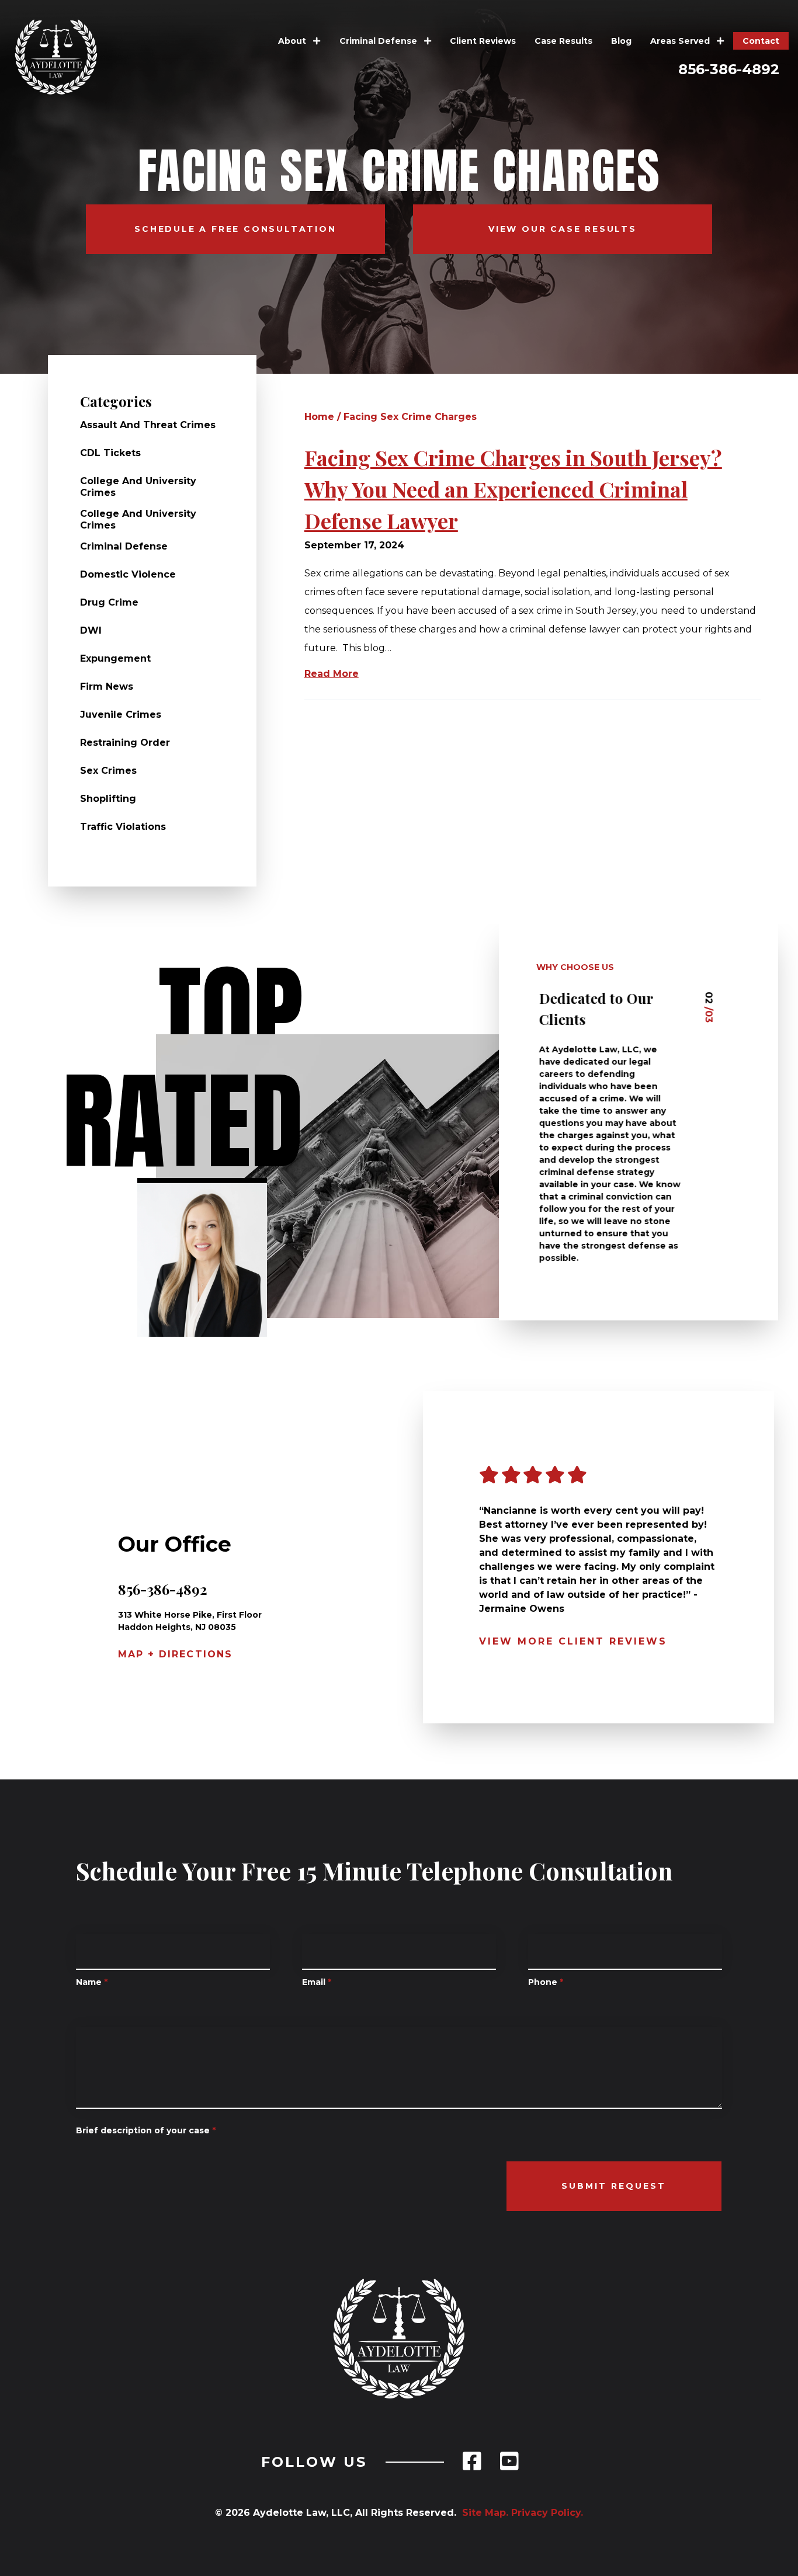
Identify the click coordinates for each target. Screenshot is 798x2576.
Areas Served (681, 41)
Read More (332, 674)
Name (92, 1982)
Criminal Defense (379, 41)
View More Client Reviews (573, 1641)
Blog (621, 41)
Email (317, 1982)
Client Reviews (483, 41)
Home (319, 417)
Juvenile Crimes (121, 715)
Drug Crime (109, 602)
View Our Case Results (563, 229)
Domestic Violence (128, 574)
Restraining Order (125, 743)
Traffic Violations (123, 827)
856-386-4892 (729, 69)
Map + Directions (176, 1654)
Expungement (115, 658)
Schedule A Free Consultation (235, 229)
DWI (91, 630)
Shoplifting (108, 799)
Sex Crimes (108, 771)
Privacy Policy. (547, 2513)
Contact (761, 41)
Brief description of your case (146, 2130)
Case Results (563, 41)
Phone (546, 1982)
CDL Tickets (110, 453)
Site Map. (482, 2513)
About (293, 41)
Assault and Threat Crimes (148, 425)
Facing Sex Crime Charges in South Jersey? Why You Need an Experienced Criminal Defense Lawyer (513, 489)
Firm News (107, 686)
